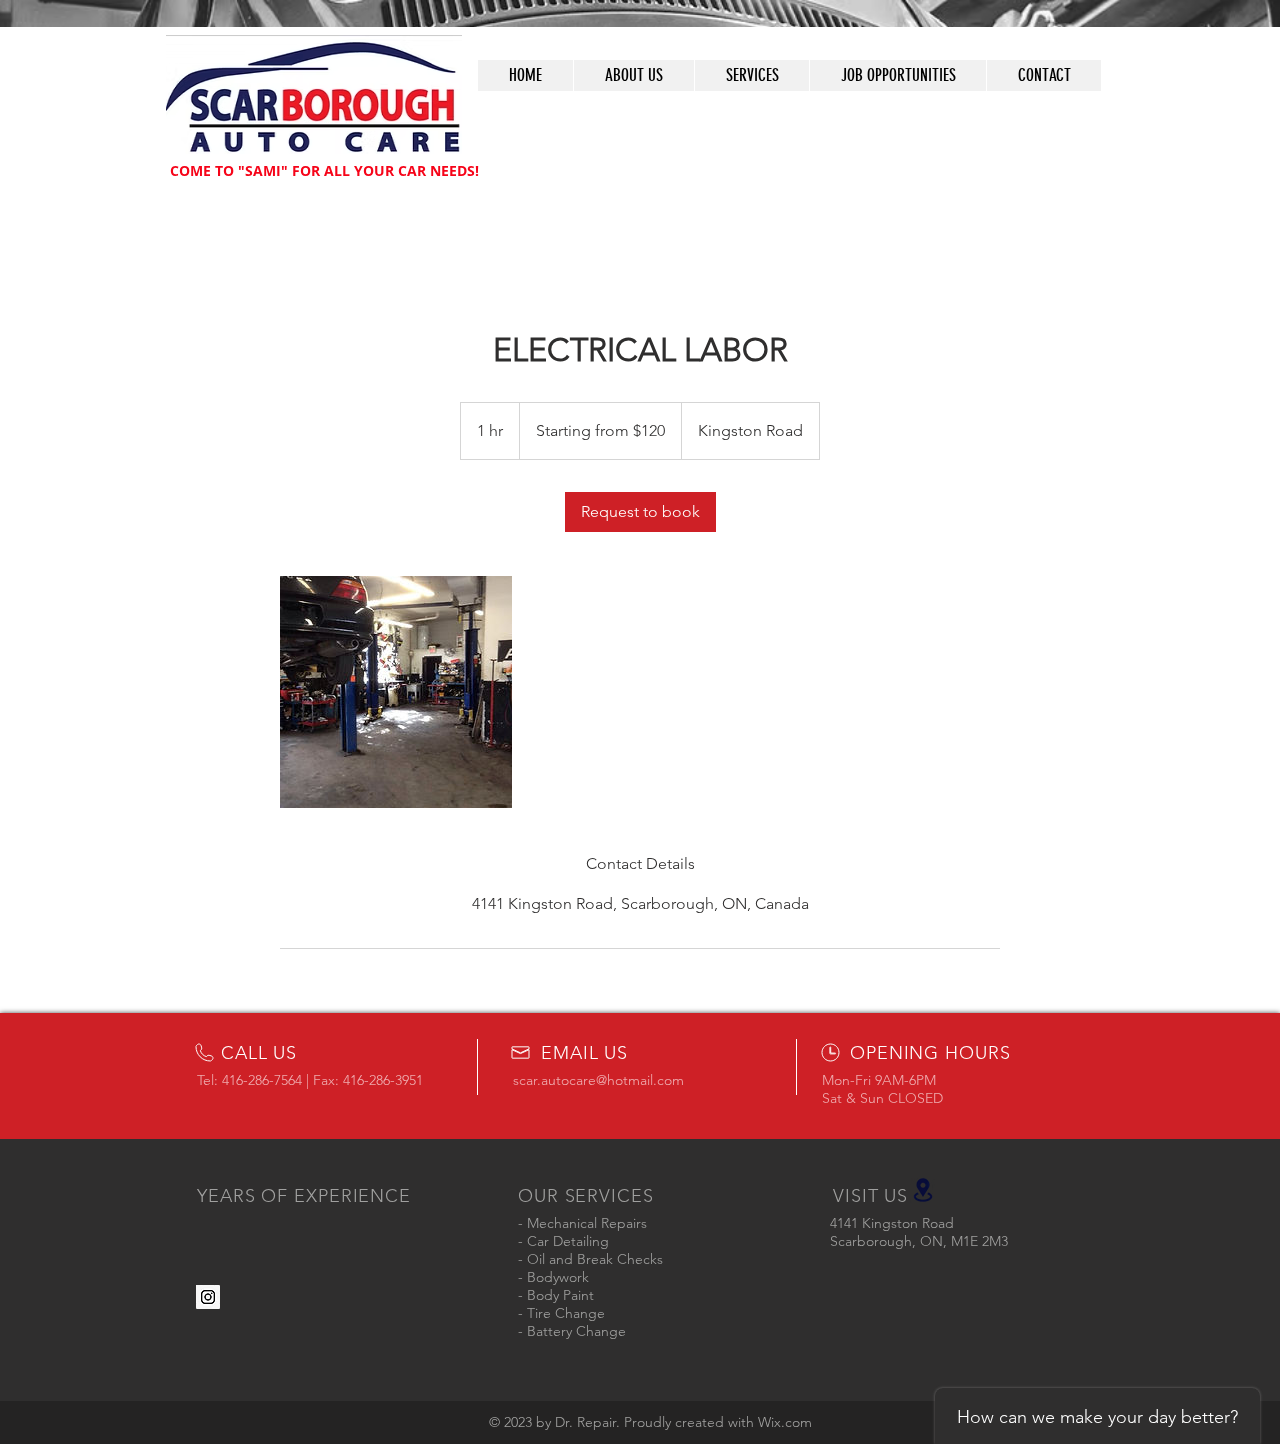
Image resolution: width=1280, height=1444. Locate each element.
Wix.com (785, 1422)
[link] (640, 512)
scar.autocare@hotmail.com (598, 1080)
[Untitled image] (396, 692)
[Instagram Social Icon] (208, 1297)
